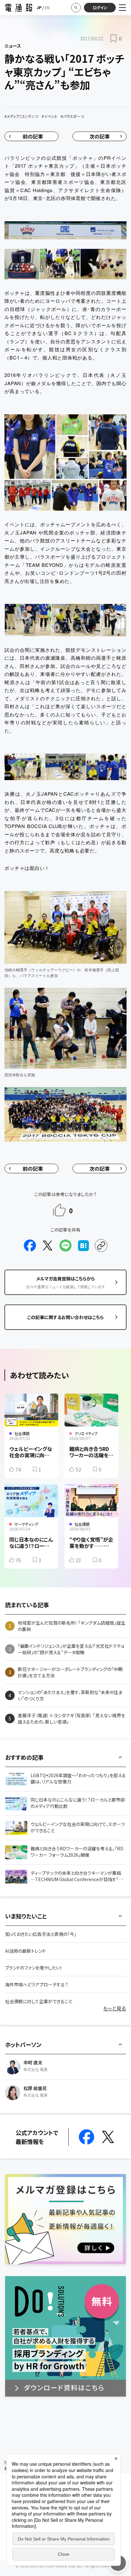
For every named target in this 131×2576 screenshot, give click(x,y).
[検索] (76, 8)
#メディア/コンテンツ (21, 116)
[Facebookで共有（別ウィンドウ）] (30, 1246)
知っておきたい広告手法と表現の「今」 (41, 1934)
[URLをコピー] (101, 1246)
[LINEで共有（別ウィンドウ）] (65, 1246)
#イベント (50, 116)
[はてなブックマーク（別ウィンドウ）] (83, 1246)
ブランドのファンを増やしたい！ (34, 1968)
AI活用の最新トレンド (25, 1951)
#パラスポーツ (72, 116)
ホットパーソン (23, 2044)
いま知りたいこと (26, 1916)
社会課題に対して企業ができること (39, 2001)
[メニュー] (122, 8)
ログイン (100, 7)
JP (39, 7)
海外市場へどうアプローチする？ (37, 1984)
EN (47, 7)
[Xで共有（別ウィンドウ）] (48, 1246)
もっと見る (114, 2008)
